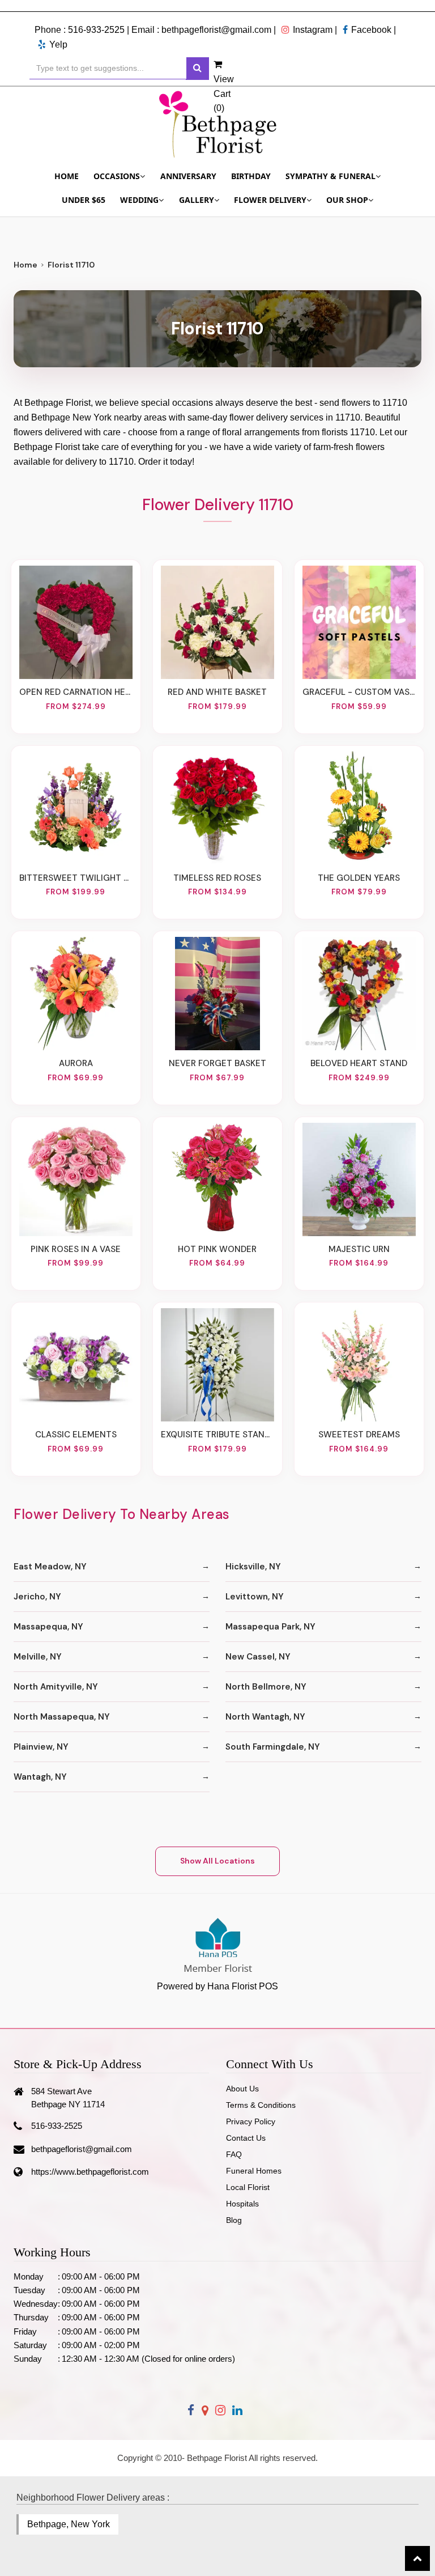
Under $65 (84, 200)
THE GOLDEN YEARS (359, 878)
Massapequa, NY (48, 1627)
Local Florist (248, 2187)
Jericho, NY (37, 1597)
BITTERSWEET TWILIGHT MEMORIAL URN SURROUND (76, 878)
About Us (242, 2089)
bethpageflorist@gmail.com (216, 30)
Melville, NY (38, 1657)
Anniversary (188, 176)
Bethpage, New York (69, 2524)
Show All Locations (217, 1861)
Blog (234, 2220)
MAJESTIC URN (359, 1249)
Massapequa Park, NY (270, 1627)
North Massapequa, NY (62, 1717)
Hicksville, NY (253, 1567)
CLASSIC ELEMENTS (76, 1435)
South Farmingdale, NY (273, 1747)
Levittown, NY (255, 1597)
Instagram (313, 30)
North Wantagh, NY (265, 1717)
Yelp (58, 44)
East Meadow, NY (50, 1567)
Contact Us (246, 2138)
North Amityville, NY (56, 1687)
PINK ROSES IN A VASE (76, 1249)
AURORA (76, 1063)
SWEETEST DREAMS (359, 1435)
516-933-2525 (96, 30)
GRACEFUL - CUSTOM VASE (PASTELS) (359, 692)
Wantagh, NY (40, 1777)
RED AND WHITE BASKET (217, 692)
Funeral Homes (254, 2171)
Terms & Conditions (261, 2105)
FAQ (234, 2154)
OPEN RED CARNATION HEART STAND (76, 692)
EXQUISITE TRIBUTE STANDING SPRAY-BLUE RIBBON (217, 1435)
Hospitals (242, 2204)
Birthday (251, 176)
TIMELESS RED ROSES (217, 878)
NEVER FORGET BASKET (217, 1063)
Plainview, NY (41, 1747)
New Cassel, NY (258, 1657)
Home (67, 176)
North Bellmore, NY (266, 1687)
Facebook (371, 30)
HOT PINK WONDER (217, 1249)
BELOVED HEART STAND (359, 1063)
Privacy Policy (251, 2121)
